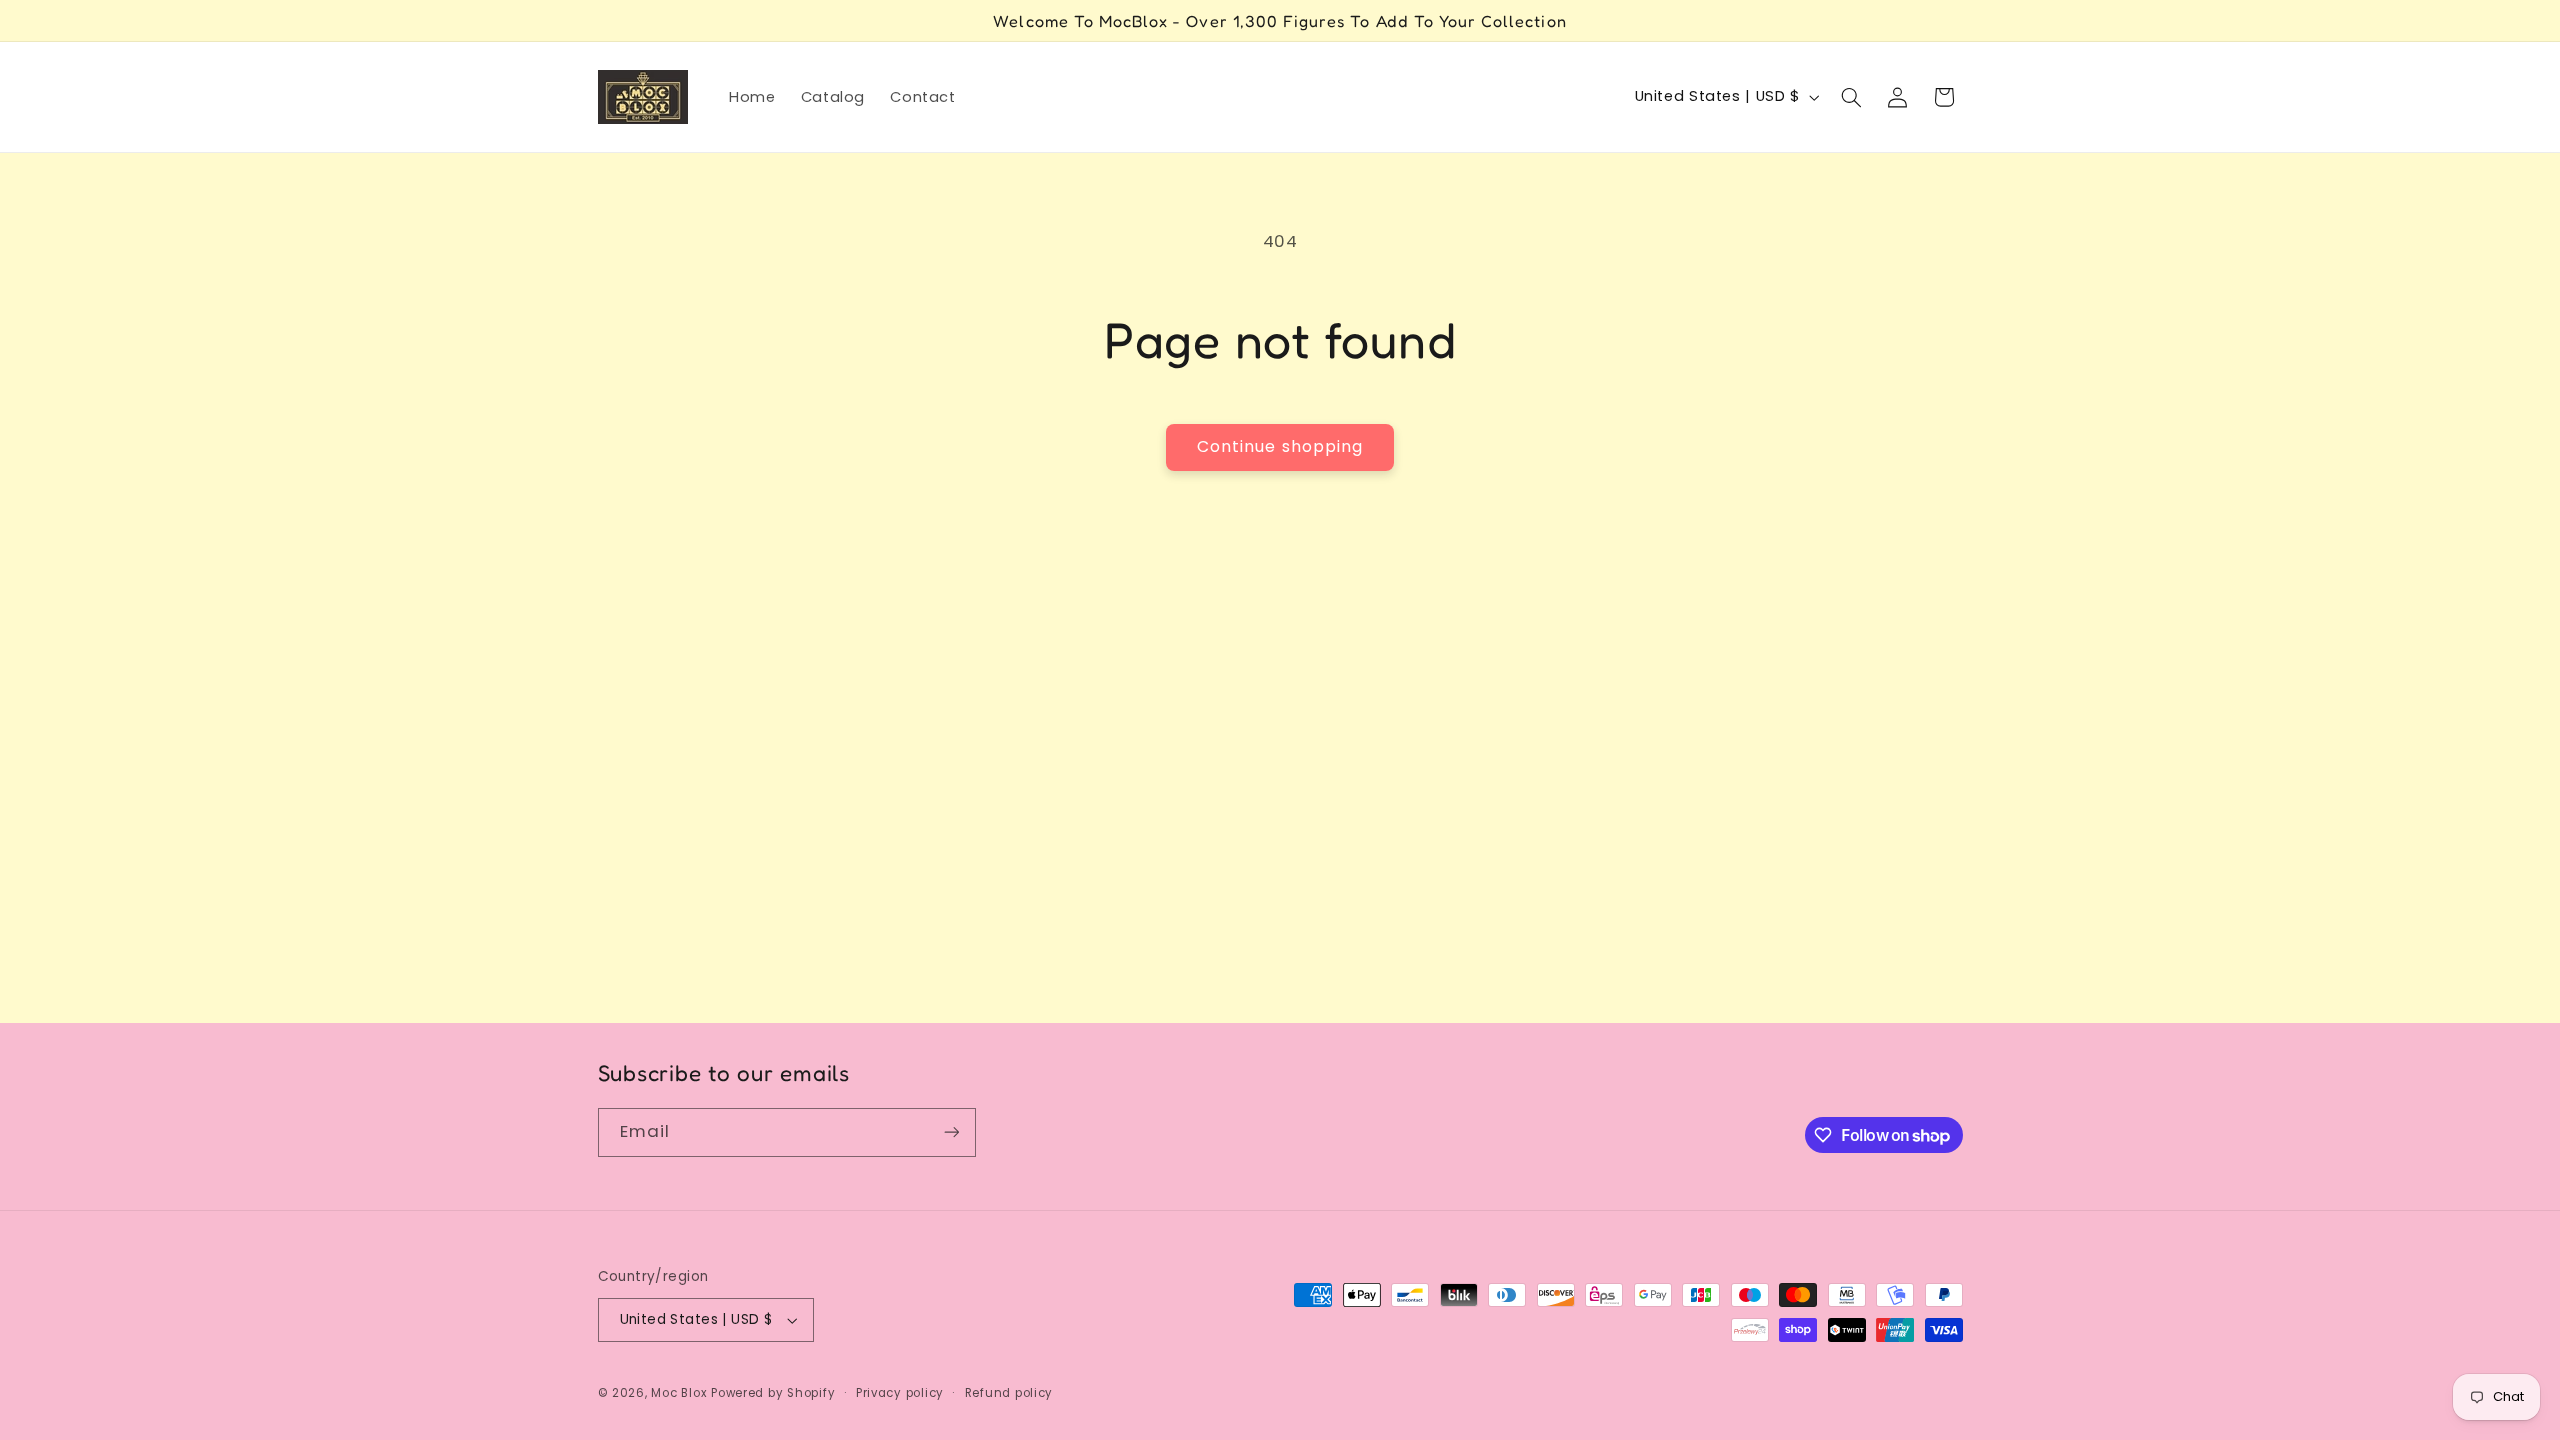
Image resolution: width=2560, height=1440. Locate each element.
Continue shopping (1280, 446)
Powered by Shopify (773, 1393)
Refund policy (1009, 1393)
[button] (1851, 97)
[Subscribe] (951, 1132)
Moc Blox (679, 1393)
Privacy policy (900, 1393)
